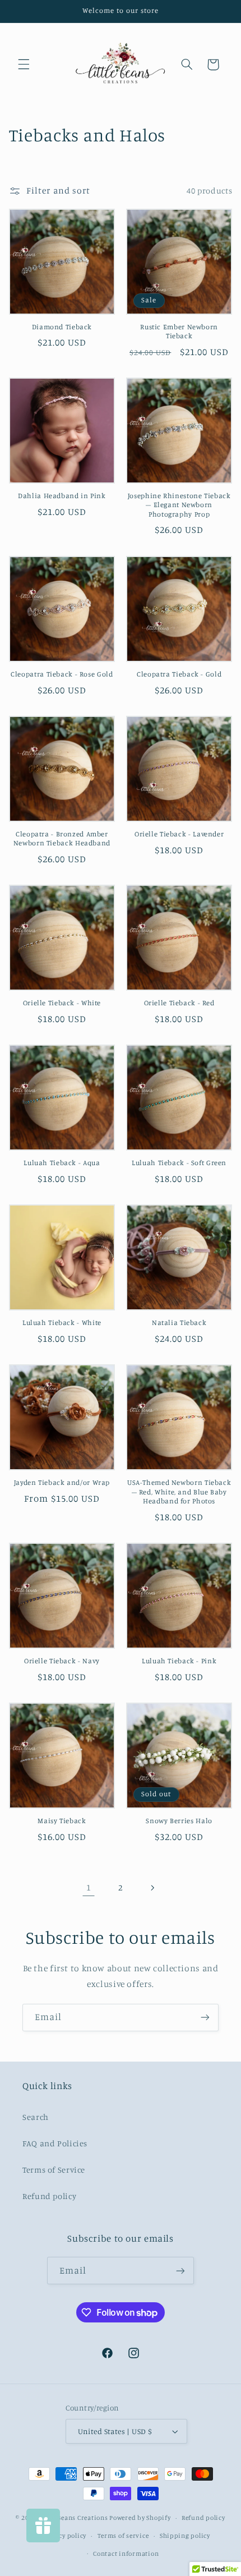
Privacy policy (64, 2536)
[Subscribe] (205, 2018)
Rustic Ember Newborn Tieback (179, 331)
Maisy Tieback (62, 1821)
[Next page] (152, 1888)
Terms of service (123, 2536)
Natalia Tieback (179, 1323)
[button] (24, 65)
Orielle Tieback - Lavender (179, 834)
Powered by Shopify (140, 2518)
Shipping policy (185, 2536)
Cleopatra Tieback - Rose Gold (62, 674)
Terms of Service (54, 2170)
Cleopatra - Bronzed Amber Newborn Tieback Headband (62, 838)
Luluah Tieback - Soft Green (179, 1163)
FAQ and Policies (55, 2143)
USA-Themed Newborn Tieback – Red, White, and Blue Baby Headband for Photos (179, 1492)
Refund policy (49, 2196)
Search (36, 2117)
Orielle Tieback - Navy (62, 1661)
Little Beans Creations (73, 2518)
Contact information (126, 2554)
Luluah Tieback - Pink (179, 1661)
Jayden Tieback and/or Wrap (62, 1482)
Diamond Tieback (62, 327)
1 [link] (89, 1887)
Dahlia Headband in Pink (62, 496)
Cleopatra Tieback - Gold (179, 674)
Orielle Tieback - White (62, 1003)
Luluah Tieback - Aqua (62, 1163)
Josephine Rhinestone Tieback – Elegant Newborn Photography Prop (179, 505)
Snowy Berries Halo (179, 1821)
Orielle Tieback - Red (179, 1003)
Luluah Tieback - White (62, 1323)
